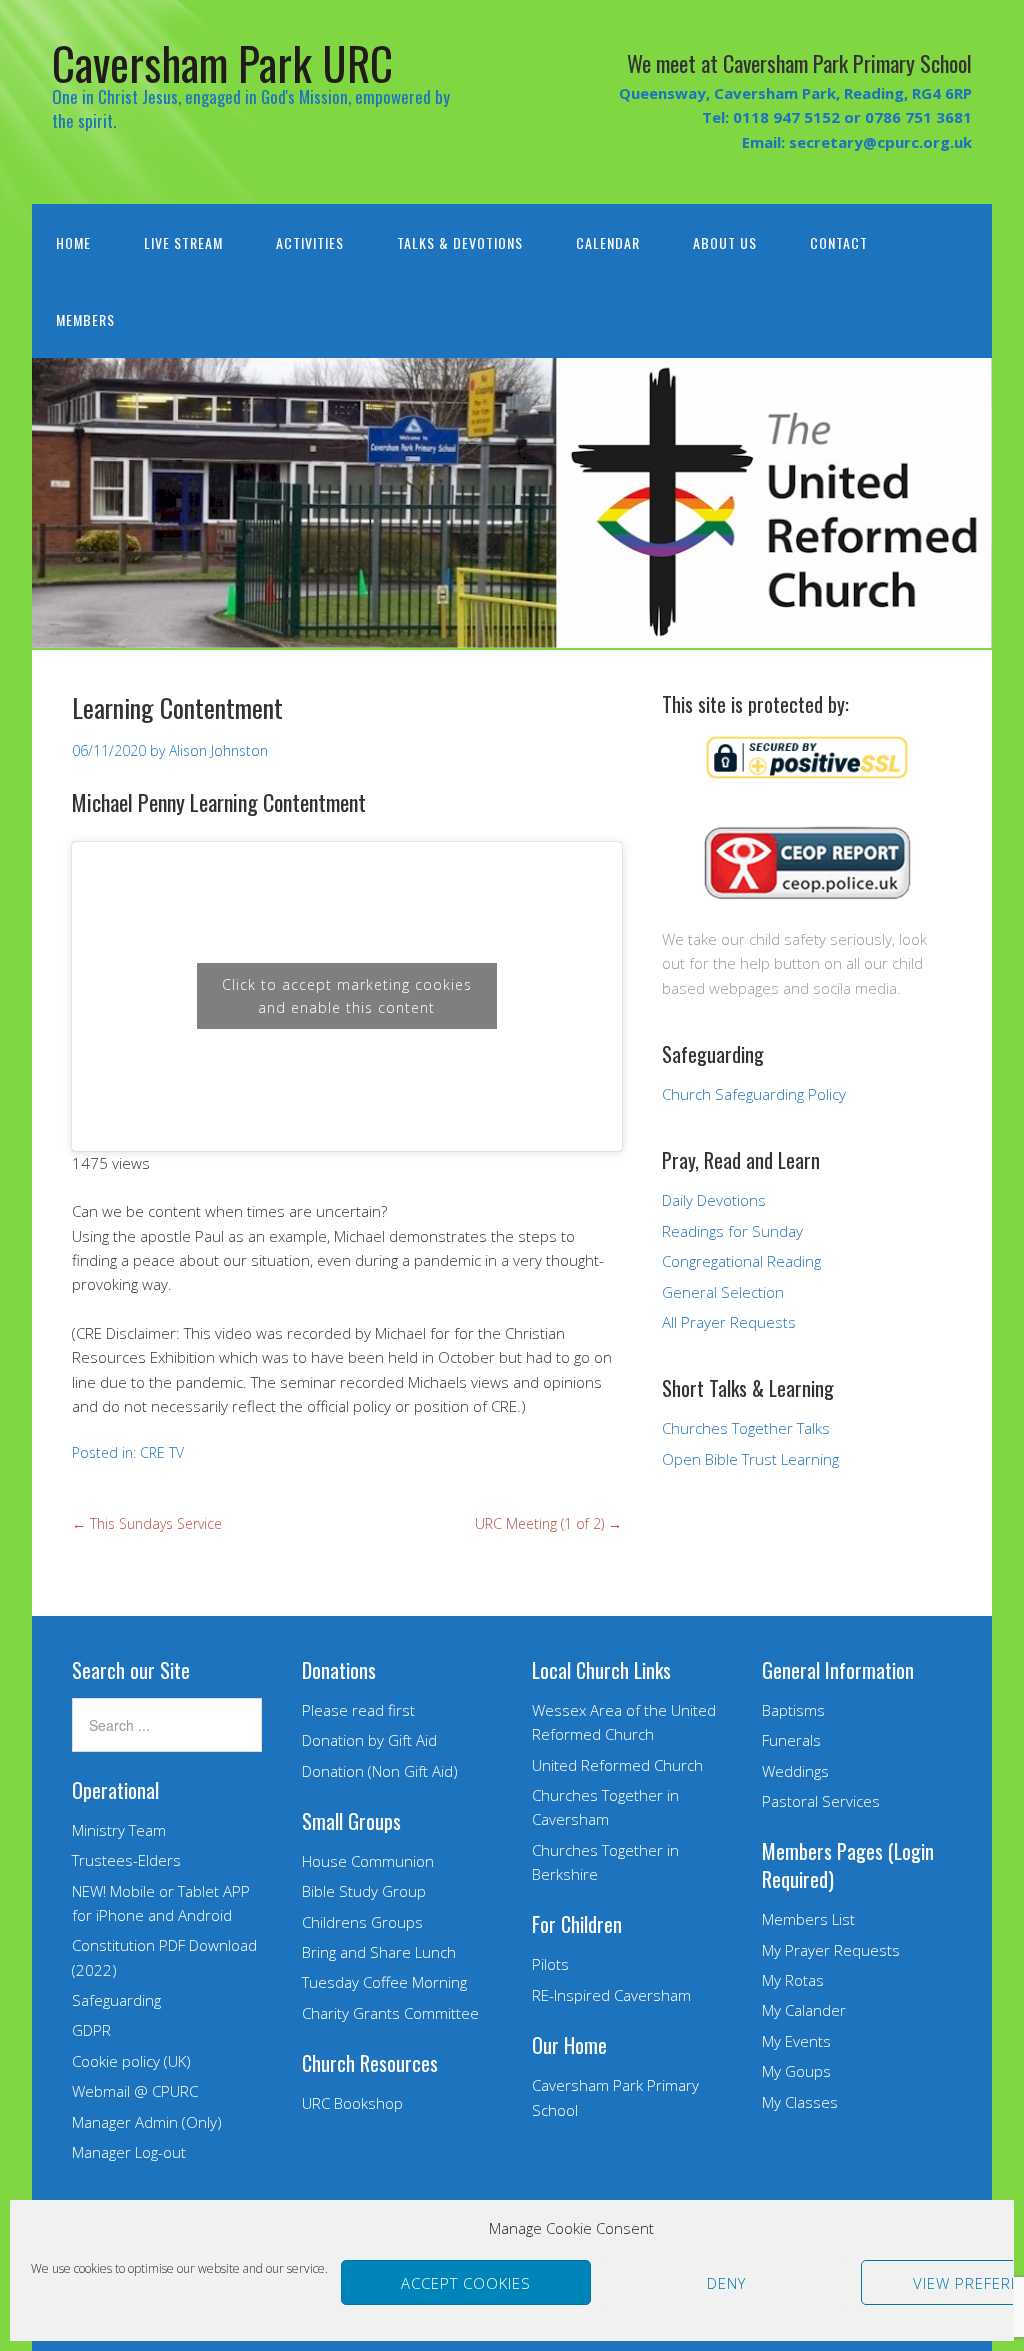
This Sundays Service (147, 1523)
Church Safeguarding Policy (754, 1094)
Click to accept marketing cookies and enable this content (347, 996)
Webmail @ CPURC (135, 2091)
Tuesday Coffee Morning (384, 1982)
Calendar (608, 242)
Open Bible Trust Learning (750, 1459)
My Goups (796, 2071)
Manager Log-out (129, 2152)
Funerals (791, 1740)
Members (85, 319)
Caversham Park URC (222, 62)
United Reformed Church (617, 1765)
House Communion (368, 1861)
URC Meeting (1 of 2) (548, 1523)
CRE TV (162, 1452)
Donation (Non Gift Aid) (380, 1771)
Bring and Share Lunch (379, 1952)
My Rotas (793, 1980)
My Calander (804, 2010)
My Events (796, 2041)
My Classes (800, 2102)
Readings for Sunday (732, 1231)
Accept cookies (466, 2283)
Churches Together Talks (746, 1428)
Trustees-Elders (126, 1860)
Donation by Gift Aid (369, 1740)
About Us (725, 242)
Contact (839, 242)
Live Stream (183, 242)
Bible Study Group (364, 1891)
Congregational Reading (741, 1261)
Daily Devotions (714, 1200)
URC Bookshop (352, 2103)
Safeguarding (116, 2000)
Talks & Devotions (460, 242)
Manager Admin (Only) (147, 2122)
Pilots (550, 1964)
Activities (310, 242)
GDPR (91, 2030)
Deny (726, 2283)
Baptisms (793, 1710)
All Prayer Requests (729, 1322)
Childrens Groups (362, 1922)
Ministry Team (119, 1830)
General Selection (723, 1292)
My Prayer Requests (831, 1950)
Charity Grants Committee (390, 2013)
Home (73, 242)
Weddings (795, 1771)
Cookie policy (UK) (131, 2061)
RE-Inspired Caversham (611, 1995)
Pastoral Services (821, 1801)
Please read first (358, 1710)
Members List (808, 1919)
